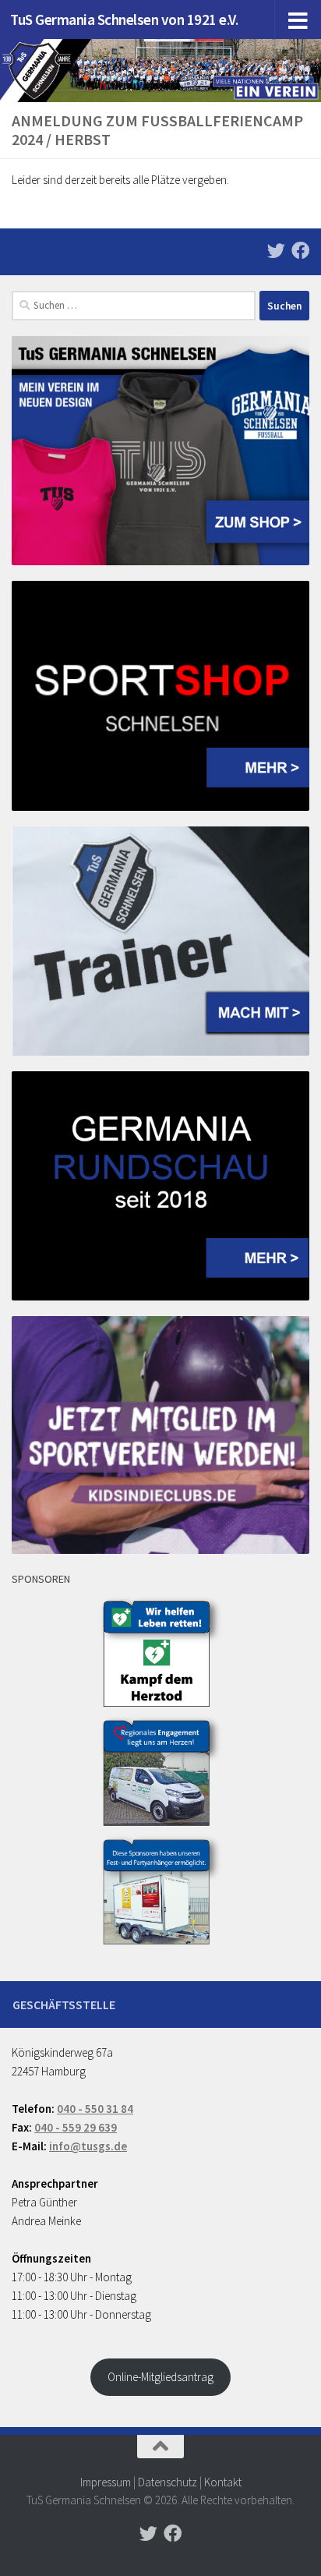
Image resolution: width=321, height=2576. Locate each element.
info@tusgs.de (88, 2146)
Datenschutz (168, 2482)
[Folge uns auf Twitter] (276, 251)
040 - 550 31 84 (95, 2109)
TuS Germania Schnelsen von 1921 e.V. (124, 19)
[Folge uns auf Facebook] (300, 251)
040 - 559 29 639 (76, 2127)
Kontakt (223, 2482)
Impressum (106, 2482)
